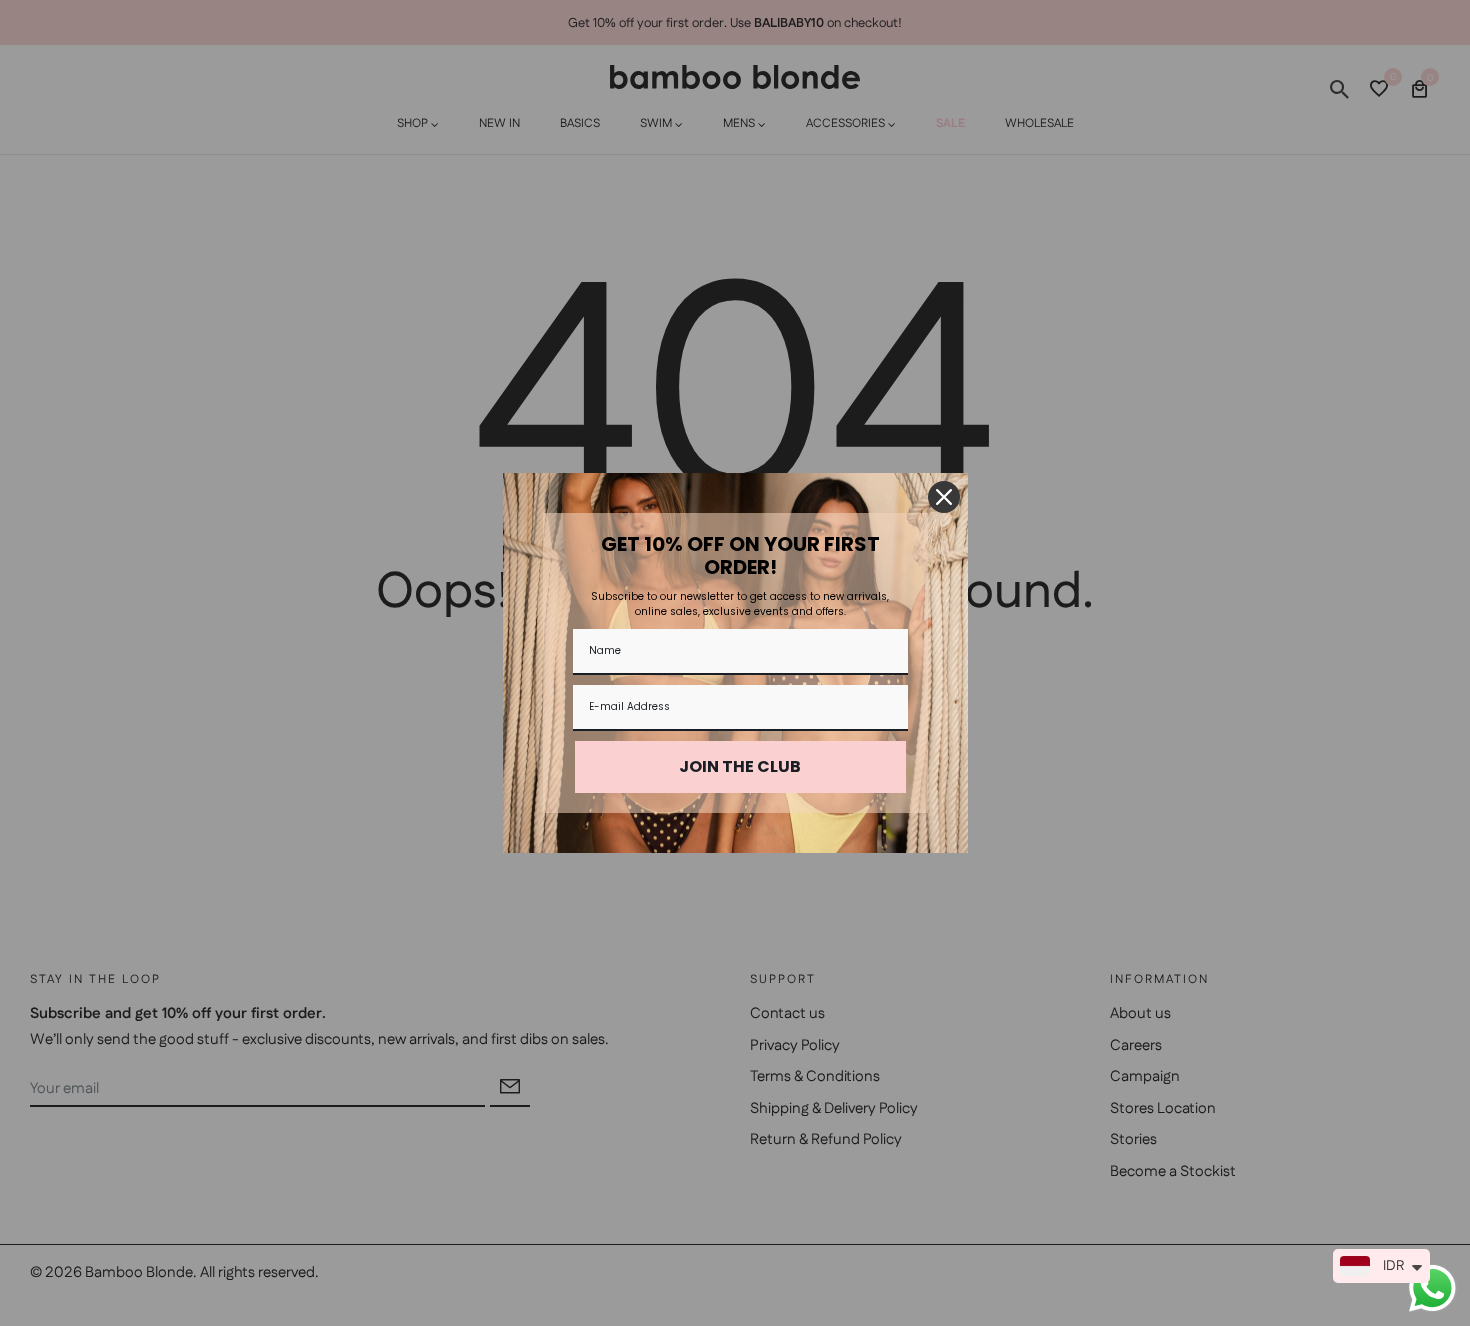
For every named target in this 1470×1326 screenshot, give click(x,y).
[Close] (944, 497)
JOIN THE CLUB (740, 766)
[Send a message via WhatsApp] (1432, 1288)
